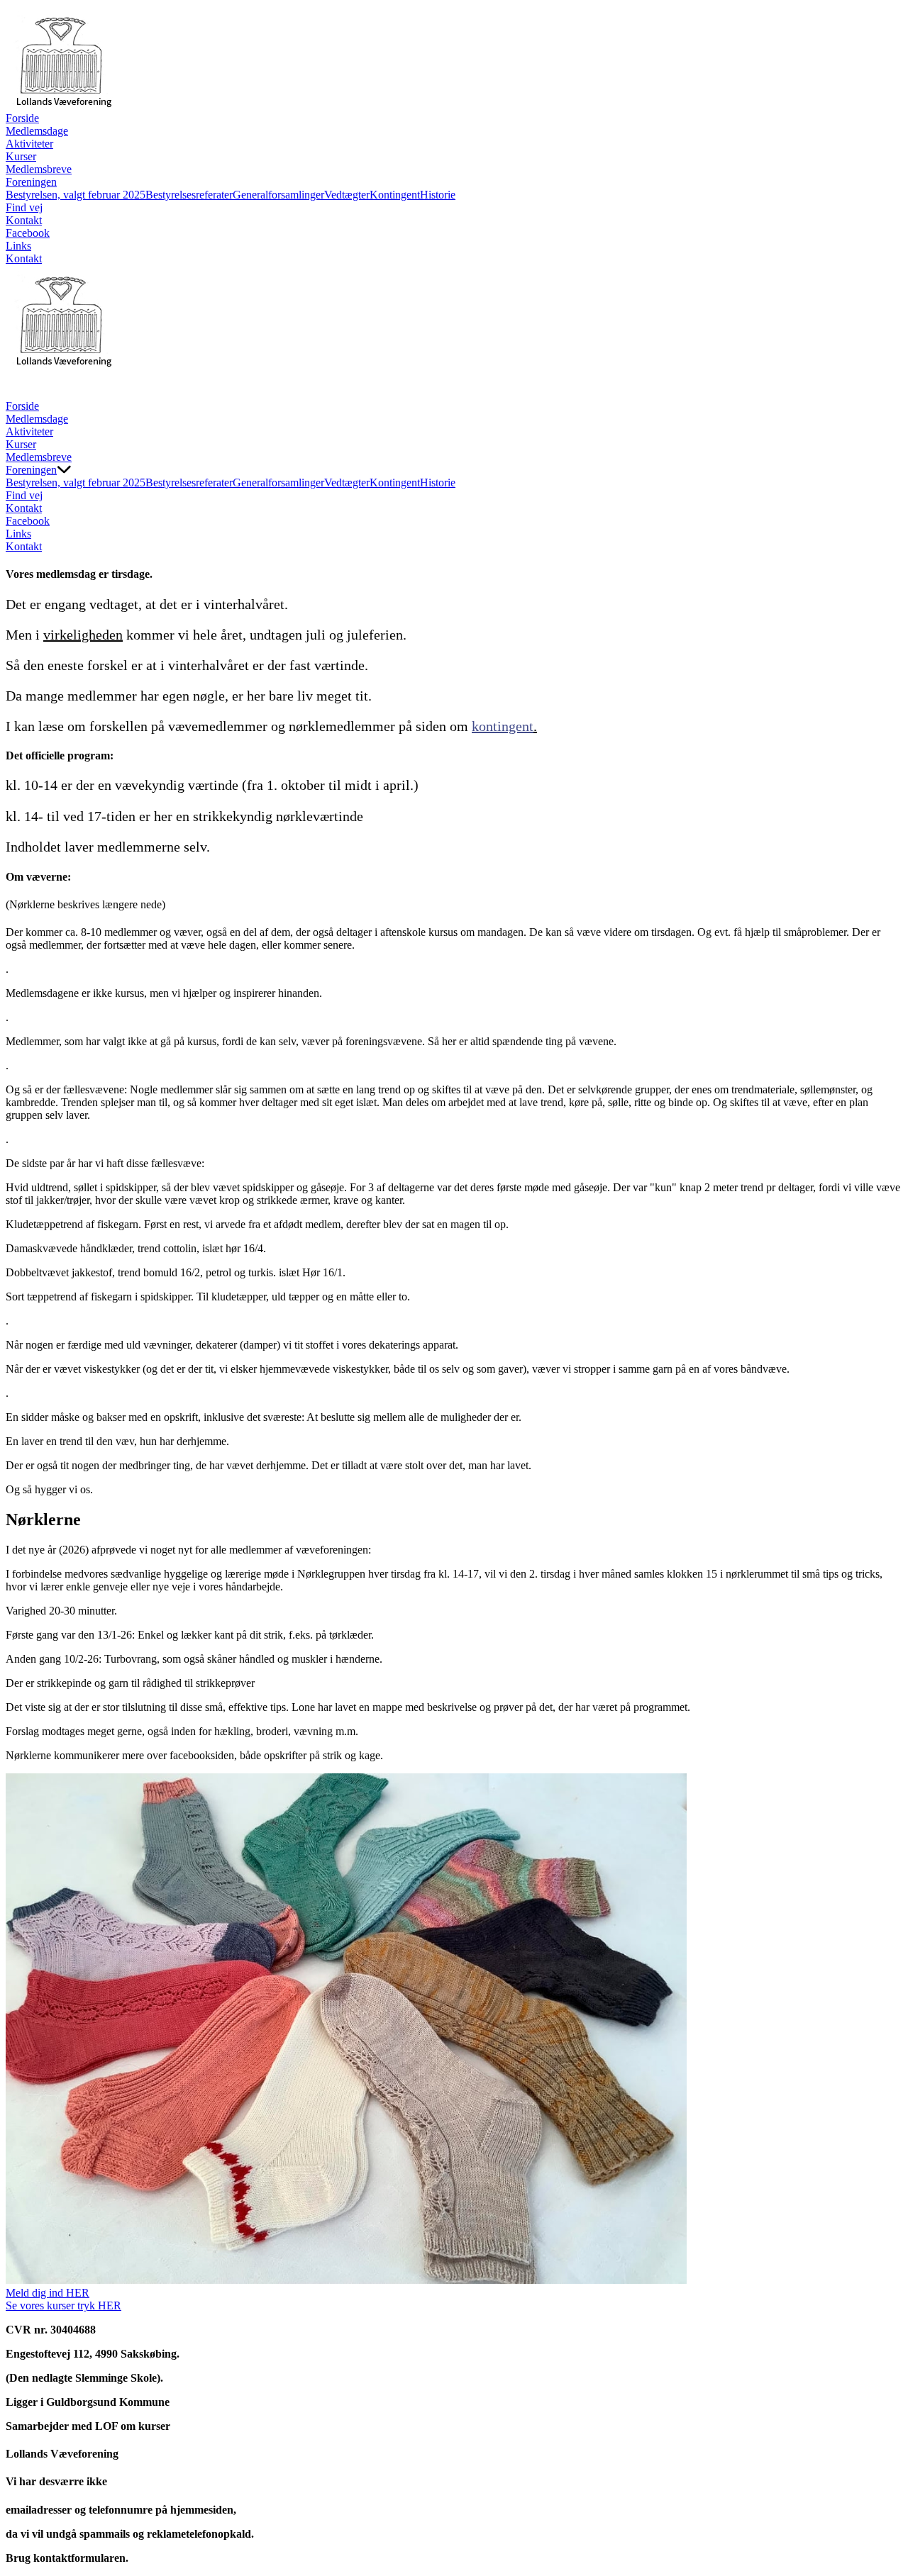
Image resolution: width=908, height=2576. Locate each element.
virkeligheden (83, 635)
